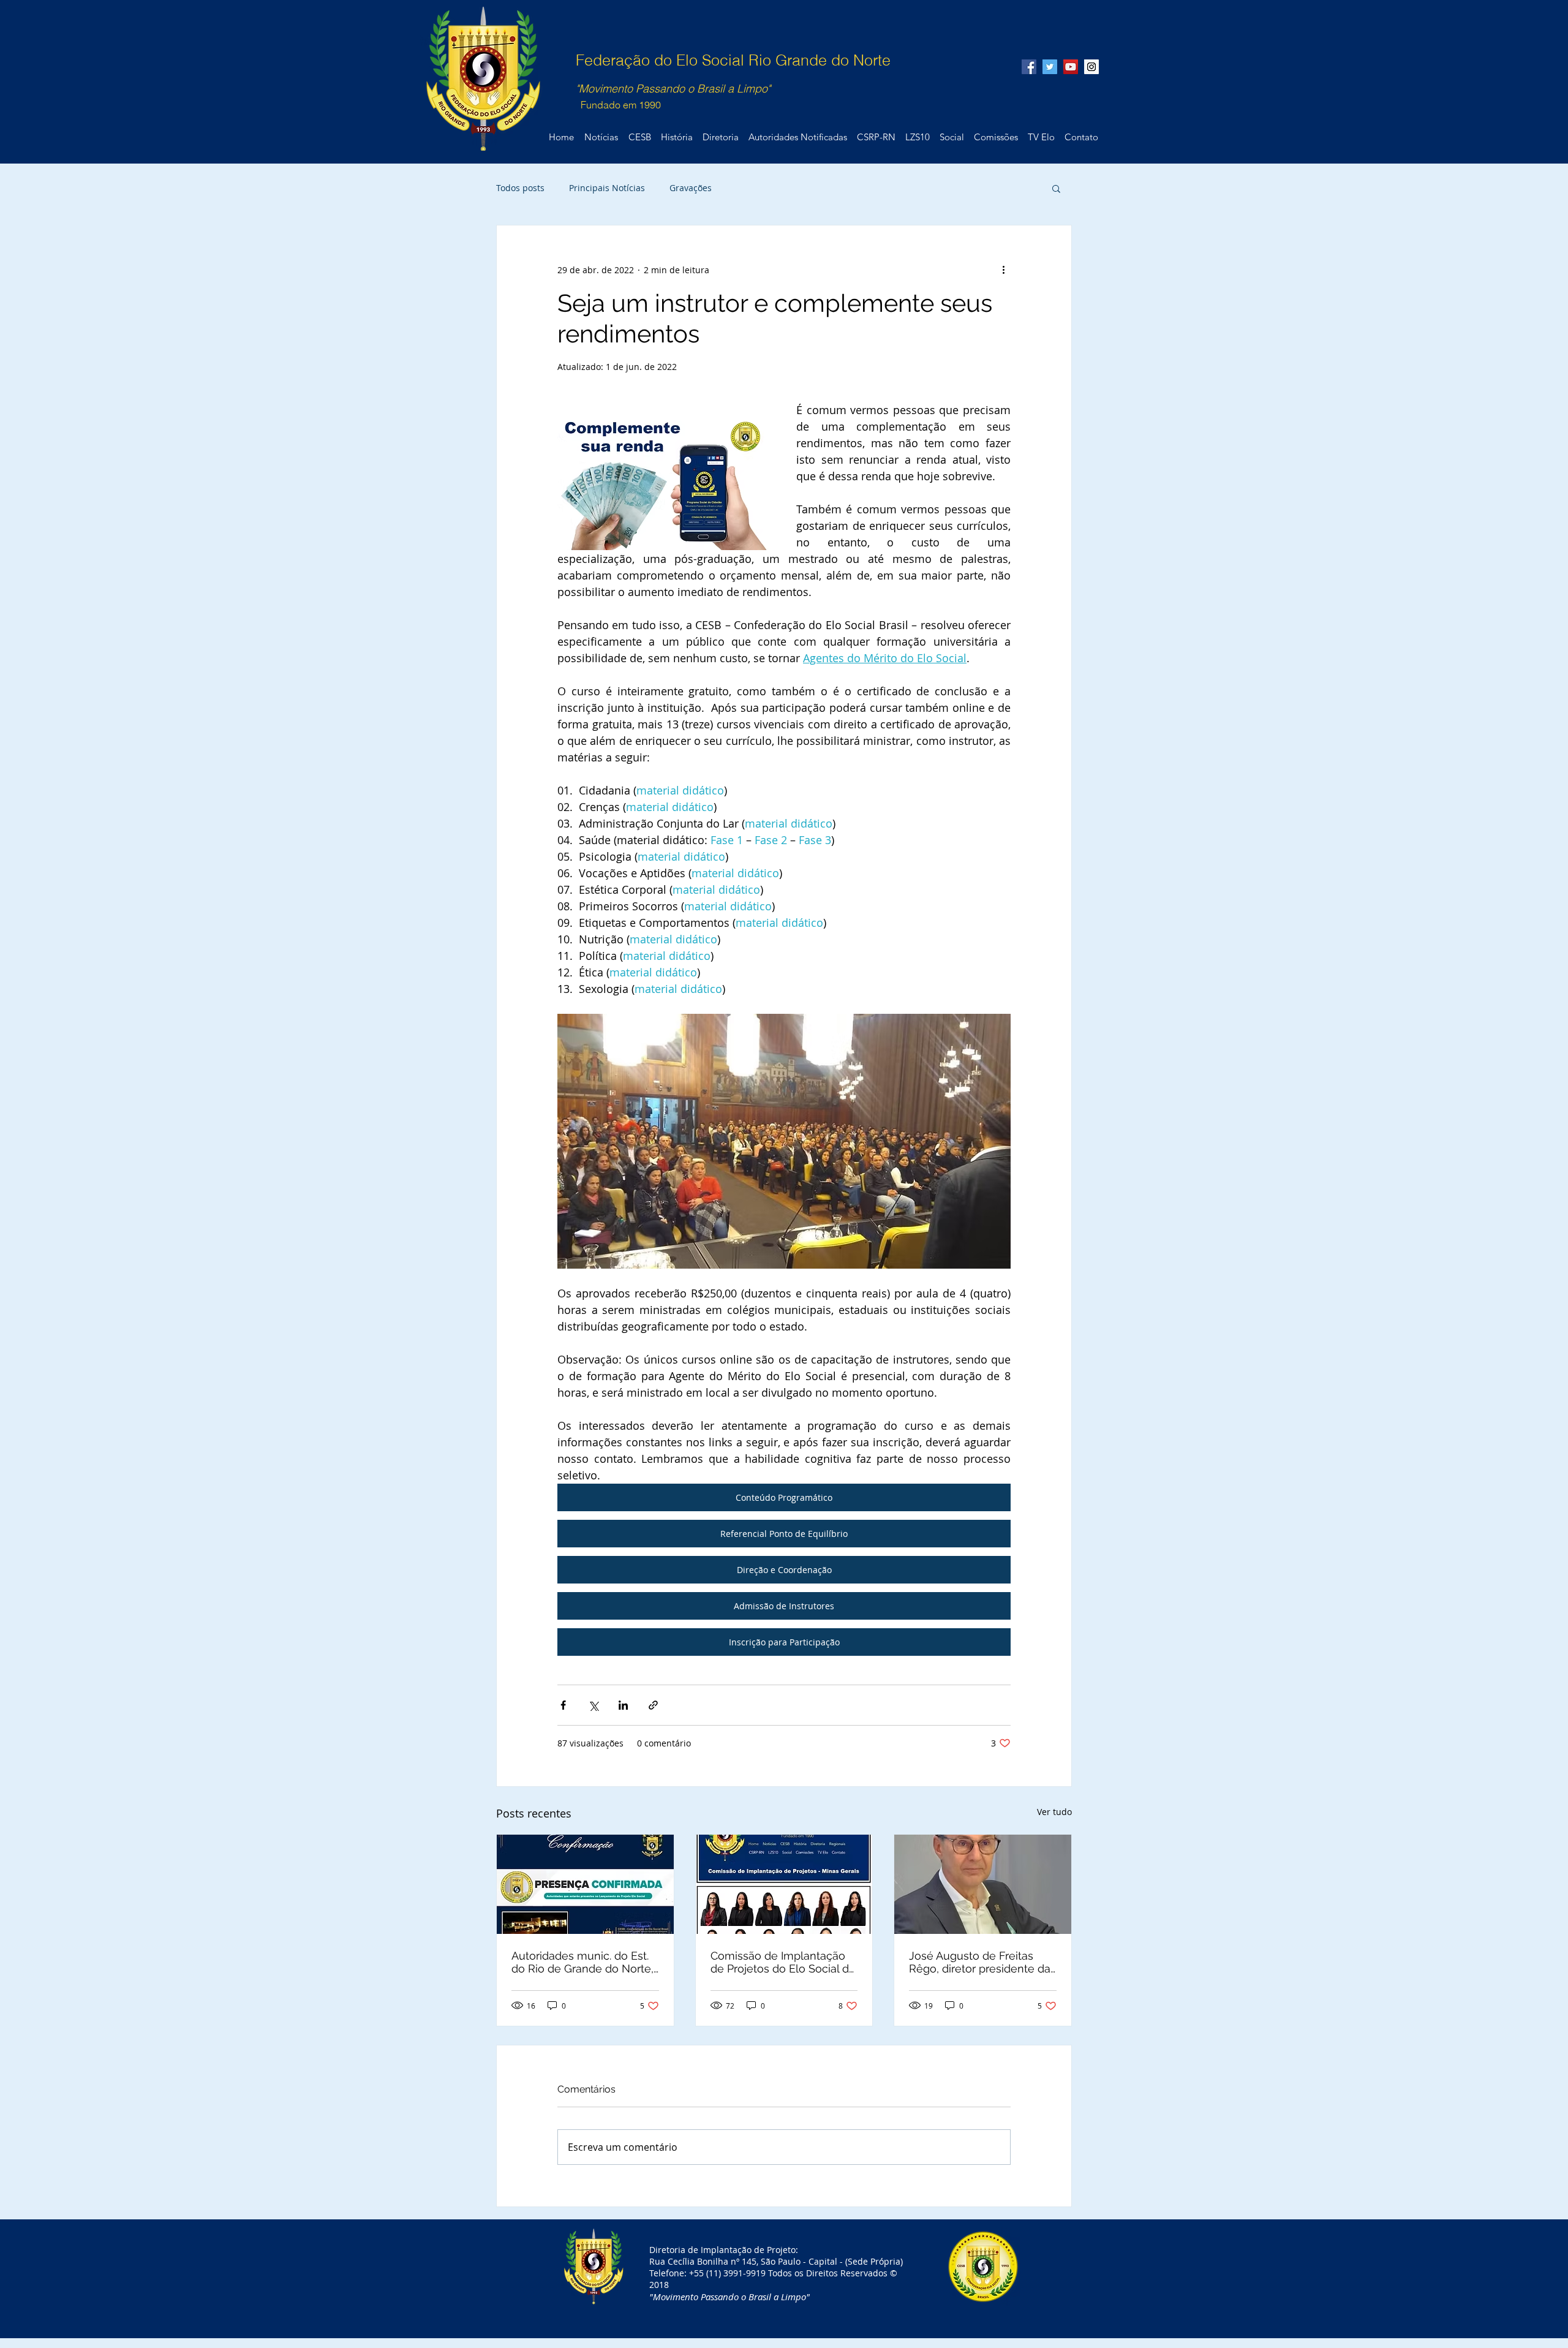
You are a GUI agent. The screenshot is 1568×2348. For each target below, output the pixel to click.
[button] (1056, 188)
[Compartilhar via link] (653, 1705)
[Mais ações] (1003, 270)
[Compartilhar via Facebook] (563, 1705)
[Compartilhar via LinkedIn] (623, 1705)
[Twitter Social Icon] (1050, 67)
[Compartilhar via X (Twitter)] (593, 1705)
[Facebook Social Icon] (1029, 67)
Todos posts (520, 188)
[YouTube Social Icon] (1071, 67)
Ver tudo (1054, 1812)
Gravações (691, 188)
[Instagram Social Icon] (1091, 67)
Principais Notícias (607, 188)
